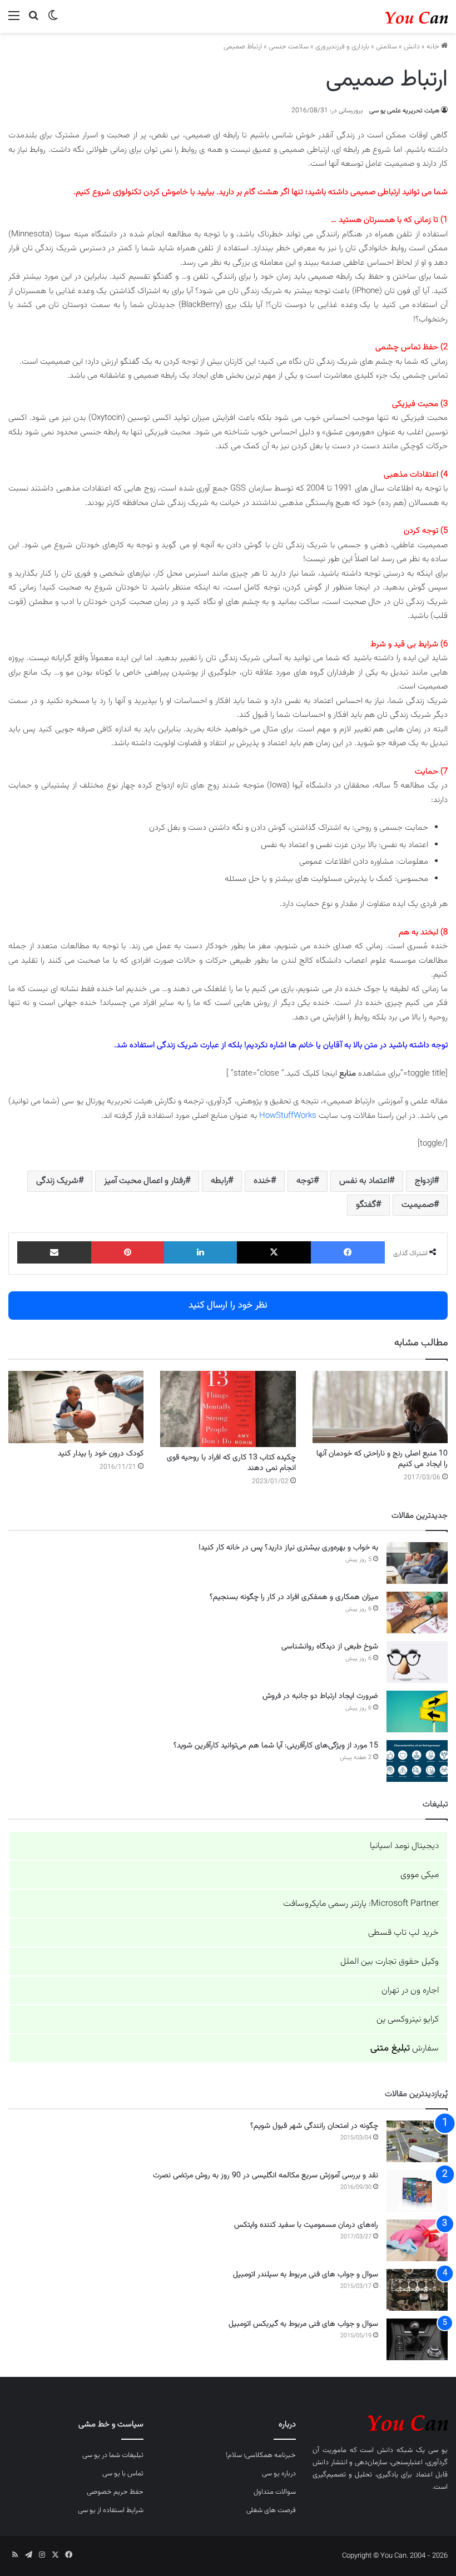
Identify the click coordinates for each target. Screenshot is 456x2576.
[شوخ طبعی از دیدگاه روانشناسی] (417, 1662)
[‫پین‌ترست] (128, 1252)
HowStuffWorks (288, 1116)
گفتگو (366, 1205)
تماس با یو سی (123, 2474)
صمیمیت (418, 1205)
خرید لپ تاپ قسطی (403, 1933)
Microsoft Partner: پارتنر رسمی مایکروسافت (361, 1904)
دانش (412, 47)
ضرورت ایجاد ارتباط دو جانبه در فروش (320, 1696)
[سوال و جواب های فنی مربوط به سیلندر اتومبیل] (417, 2290)
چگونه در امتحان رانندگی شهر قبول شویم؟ (314, 2126)
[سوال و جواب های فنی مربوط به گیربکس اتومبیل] (417, 2339)
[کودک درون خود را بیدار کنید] (76, 1407)
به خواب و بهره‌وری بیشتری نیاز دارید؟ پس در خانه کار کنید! (288, 1548)
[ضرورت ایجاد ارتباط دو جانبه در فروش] (417, 1711)
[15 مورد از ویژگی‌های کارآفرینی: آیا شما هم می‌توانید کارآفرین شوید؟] (417, 1761)
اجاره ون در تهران (410, 1991)
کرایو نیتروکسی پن (408, 2020)
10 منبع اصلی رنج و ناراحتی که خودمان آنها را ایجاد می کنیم (382, 1459)
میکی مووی (420, 1875)
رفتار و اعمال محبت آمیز (145, 1181)
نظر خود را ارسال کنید (228, 1305)
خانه (434, 47)
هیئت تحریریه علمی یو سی (404, 111)
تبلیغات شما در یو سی (113, 2455)
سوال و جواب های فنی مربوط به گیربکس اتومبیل (303, 2324)
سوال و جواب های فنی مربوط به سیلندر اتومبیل (306, 2275)
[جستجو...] (33, 21)
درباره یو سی (279, 2474)
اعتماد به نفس (364, 1181)
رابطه (219, 1181)
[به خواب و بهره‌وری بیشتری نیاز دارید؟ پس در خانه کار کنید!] (417, 1563)
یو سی (438, 2450)
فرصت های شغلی (271, 2510)
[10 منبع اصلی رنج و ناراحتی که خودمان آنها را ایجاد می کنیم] (380, 1407)
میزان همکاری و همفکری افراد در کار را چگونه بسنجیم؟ (294, 1597)
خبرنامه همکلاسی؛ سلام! (261, 2455)
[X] (274, 1252)
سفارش (405, 2049)
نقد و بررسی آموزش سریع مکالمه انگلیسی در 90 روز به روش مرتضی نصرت (266, 2176)
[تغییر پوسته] (53, 21)
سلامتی (386, 47)
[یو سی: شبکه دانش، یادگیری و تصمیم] (395, 16)
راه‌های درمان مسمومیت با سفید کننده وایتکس (306, 2225)
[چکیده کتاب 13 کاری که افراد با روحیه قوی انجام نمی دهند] (228, 1409)
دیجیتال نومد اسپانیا (404, 1846)
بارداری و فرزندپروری (342, 47)
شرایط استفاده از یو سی (111, 2510)
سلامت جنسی (289, 47)
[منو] (14, 21)
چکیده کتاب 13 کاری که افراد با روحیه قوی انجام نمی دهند (231, 1463)
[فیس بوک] (348, 1252)
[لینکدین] (200, 1252)
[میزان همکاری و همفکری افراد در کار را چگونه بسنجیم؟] (417, 1613)
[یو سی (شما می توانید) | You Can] (380, 2421)
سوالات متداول (275, 2492)
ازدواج (424, 1181)
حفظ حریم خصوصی (115, 2492)
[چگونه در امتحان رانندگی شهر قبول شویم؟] (417, 2141)
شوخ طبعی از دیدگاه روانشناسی (330, 1647)
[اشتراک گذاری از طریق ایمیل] (54, 1252)
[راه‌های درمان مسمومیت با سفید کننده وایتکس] (417, 2240)
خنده (262, 1181)
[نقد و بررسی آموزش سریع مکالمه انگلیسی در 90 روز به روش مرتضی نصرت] (417, 2191)
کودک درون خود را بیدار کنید (101, 1454)
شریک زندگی (57, 1181)
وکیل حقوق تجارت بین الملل (390, 1962)
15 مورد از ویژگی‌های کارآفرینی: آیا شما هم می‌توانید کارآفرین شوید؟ (276, 1746)
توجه (305, 1181)
